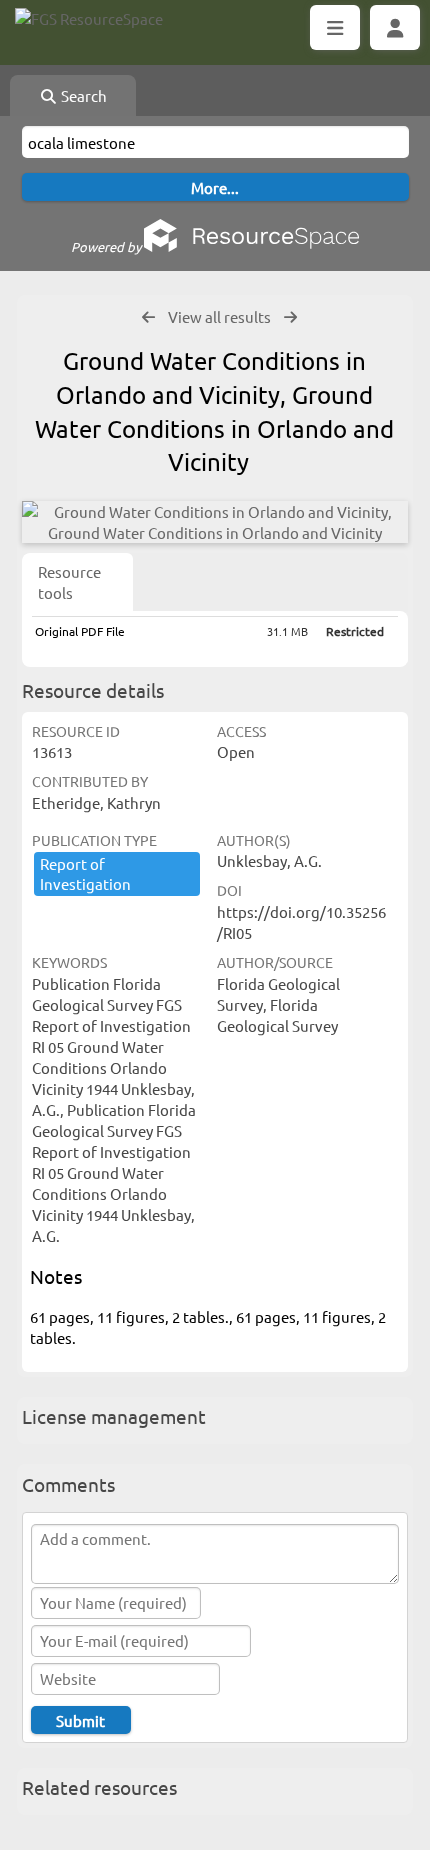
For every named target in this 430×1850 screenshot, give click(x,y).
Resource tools (69, 582)
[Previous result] (148, 317)
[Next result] (290, 317)
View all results (219, 316)
